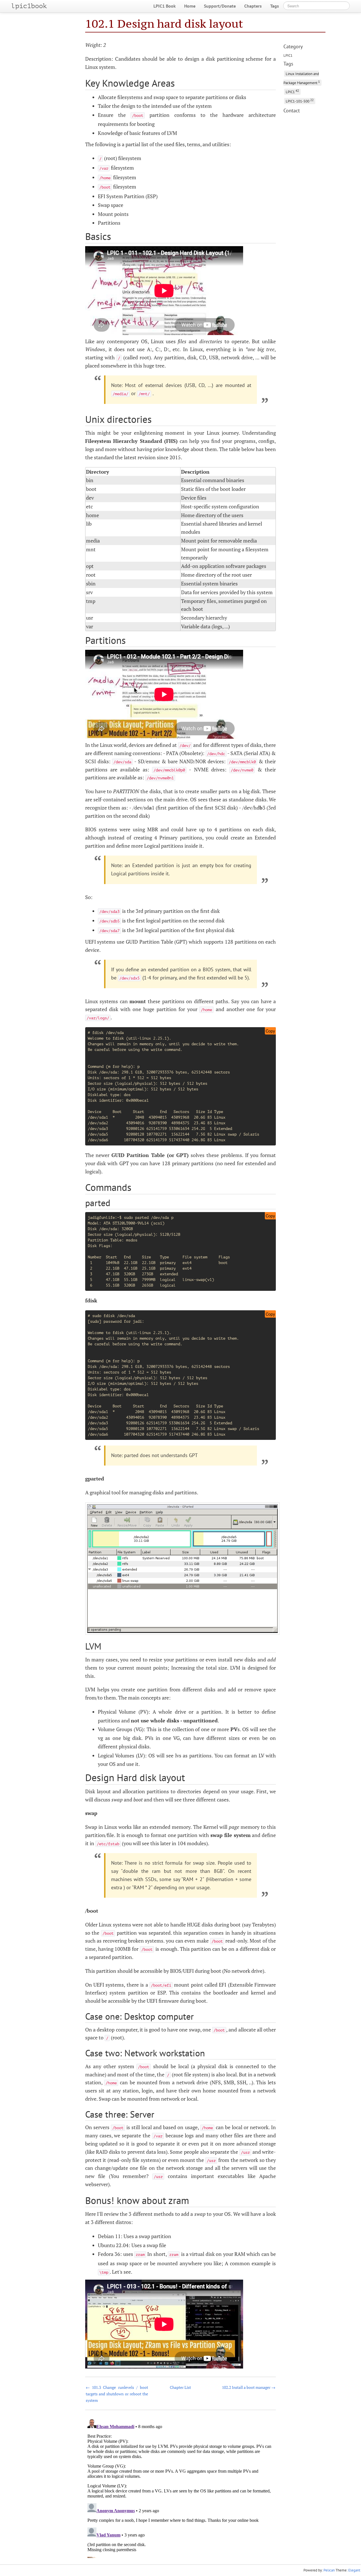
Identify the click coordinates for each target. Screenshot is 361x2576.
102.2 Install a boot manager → (249, 2387)
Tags (275, 6)
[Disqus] (181, 2487)
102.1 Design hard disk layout (164, 24)
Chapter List (180, 2387)
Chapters (253, 6)
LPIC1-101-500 (300, 101)
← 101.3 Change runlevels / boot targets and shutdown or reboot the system (117, 2394)
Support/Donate (220, 6)
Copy (270, 1031)
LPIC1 (288, 55)
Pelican (329, 2570)
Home (190, 6)
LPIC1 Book (165, 6)
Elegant (354, 2570)
